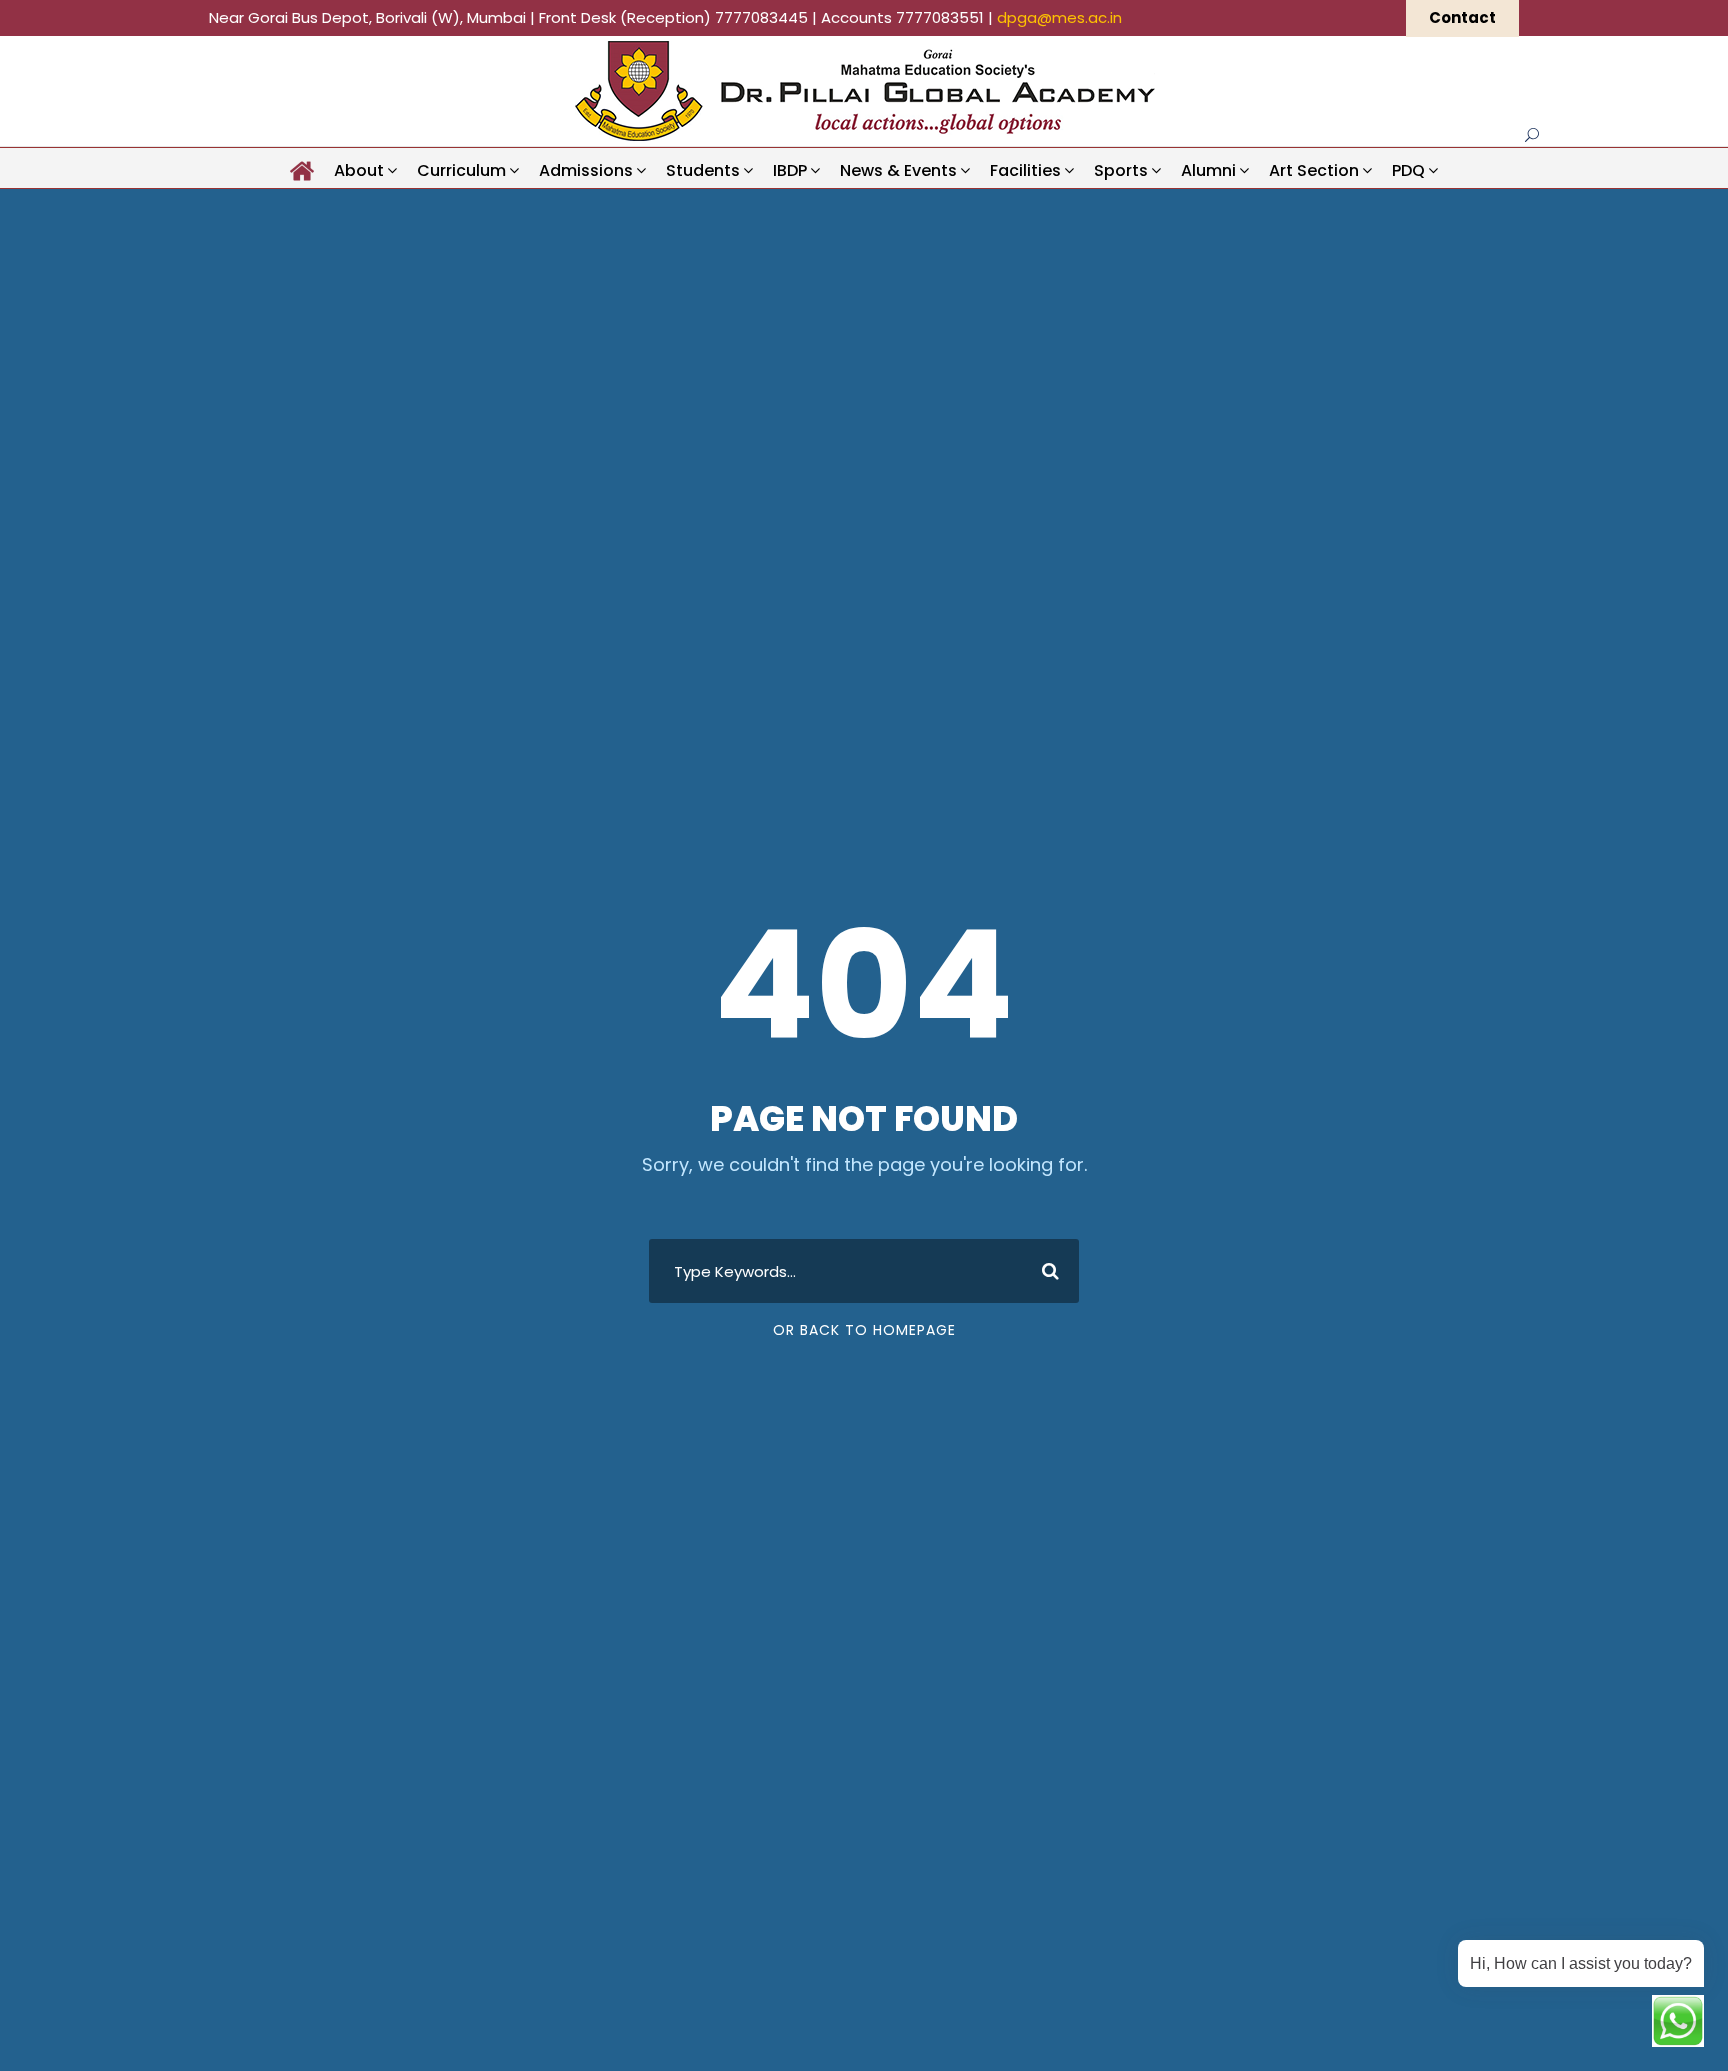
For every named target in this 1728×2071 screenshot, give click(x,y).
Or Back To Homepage (864, 1330)
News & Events (898, 170)
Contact (1462, 17)
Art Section (1314, 170)
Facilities (1025, 170)
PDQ (1408, 170)
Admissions (586, 170)
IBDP (790, 170)
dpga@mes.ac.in (1059, 17)
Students (703, 170)
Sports (1121, 170)
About (359, 170)
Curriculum (461, 170)
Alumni (1208, 170)
